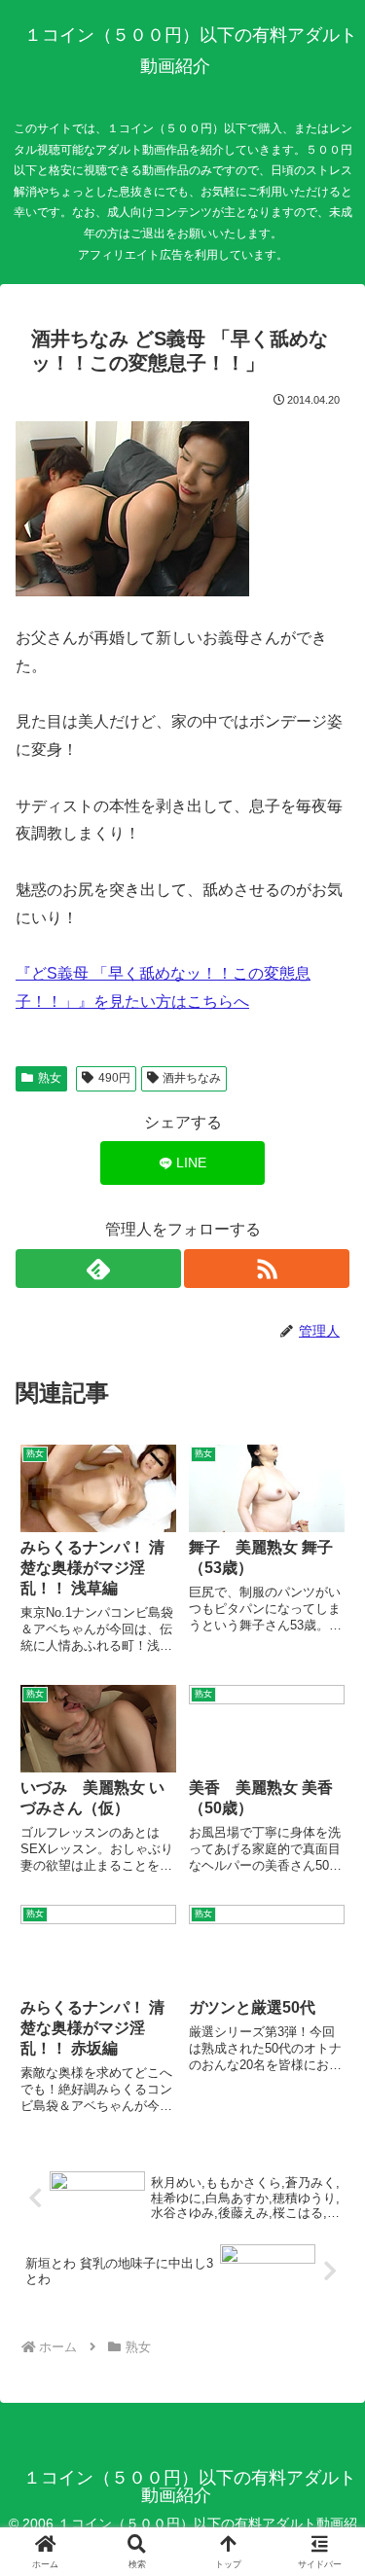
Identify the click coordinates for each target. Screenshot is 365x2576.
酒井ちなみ (192, 1078)
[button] (326, 2379)
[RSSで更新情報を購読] (267, 1269)
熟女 (50, 1078)
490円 (114, 1078)
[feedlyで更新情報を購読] (98, 1269)
